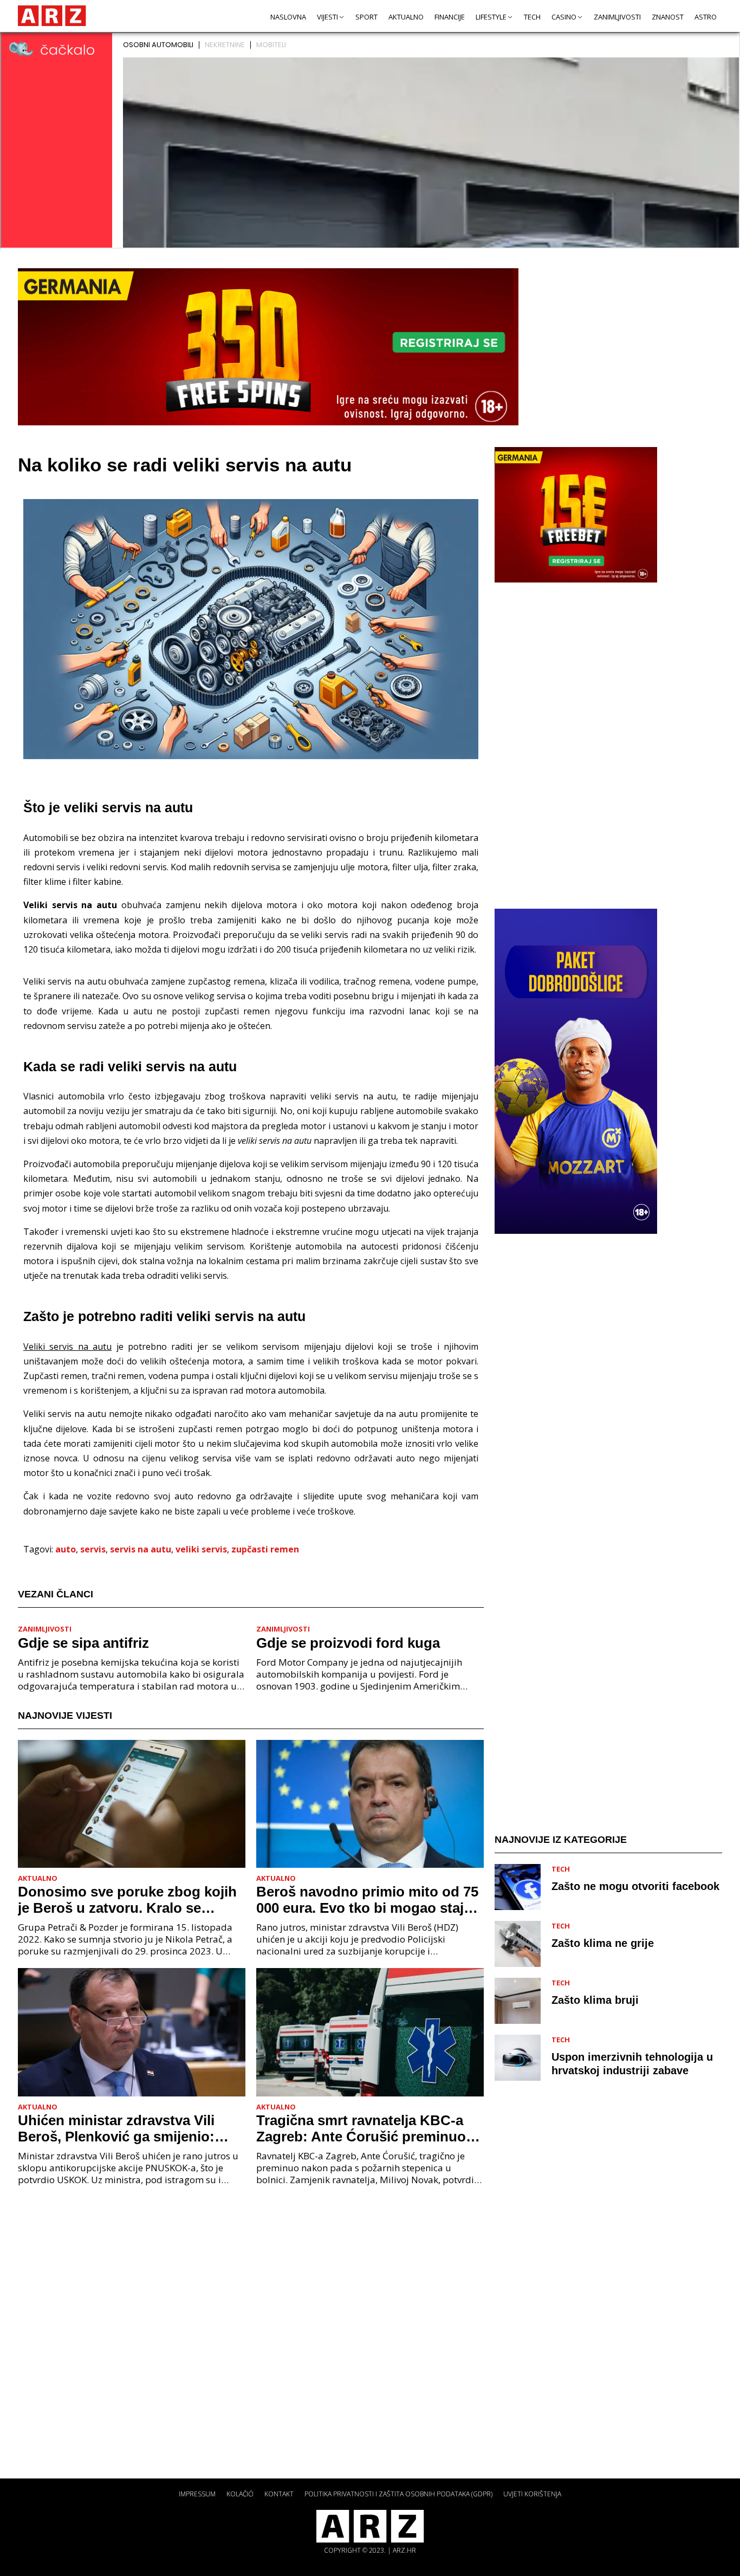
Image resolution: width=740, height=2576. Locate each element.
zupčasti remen (265, 1549)
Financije (450, 17)
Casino (564, 17)
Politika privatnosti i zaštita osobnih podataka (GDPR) (398, 2494)
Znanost (668, 17)
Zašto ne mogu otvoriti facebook (635, 1886)
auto (66, 1549)
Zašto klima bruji (595, 2000)
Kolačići (240, 2494)
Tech (532, 17)
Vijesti (327, 17)
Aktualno (406, 17)
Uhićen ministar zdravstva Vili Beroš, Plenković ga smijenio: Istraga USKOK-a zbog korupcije (125, 2128)
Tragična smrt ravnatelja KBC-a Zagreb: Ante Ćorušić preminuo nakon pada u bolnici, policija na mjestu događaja (363, 2128)
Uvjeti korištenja (532, 2494)
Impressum (197, 2494)
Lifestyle (491, 17)
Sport (366, 17)
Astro (706, 17)
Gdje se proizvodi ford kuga (348, 1643)
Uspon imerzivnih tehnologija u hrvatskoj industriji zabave (632, 2064)
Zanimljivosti (617, 17)
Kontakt (279, 2494)
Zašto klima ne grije (603, 1943)
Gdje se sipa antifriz (83, 1643)
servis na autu (141, 1549)
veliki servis (201, 1549)
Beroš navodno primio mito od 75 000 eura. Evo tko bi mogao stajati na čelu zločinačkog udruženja (368, 1900)
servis (93, 1549)
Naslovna (288, 17)
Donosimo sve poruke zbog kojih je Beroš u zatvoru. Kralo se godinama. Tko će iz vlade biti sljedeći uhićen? (127, 1900)
